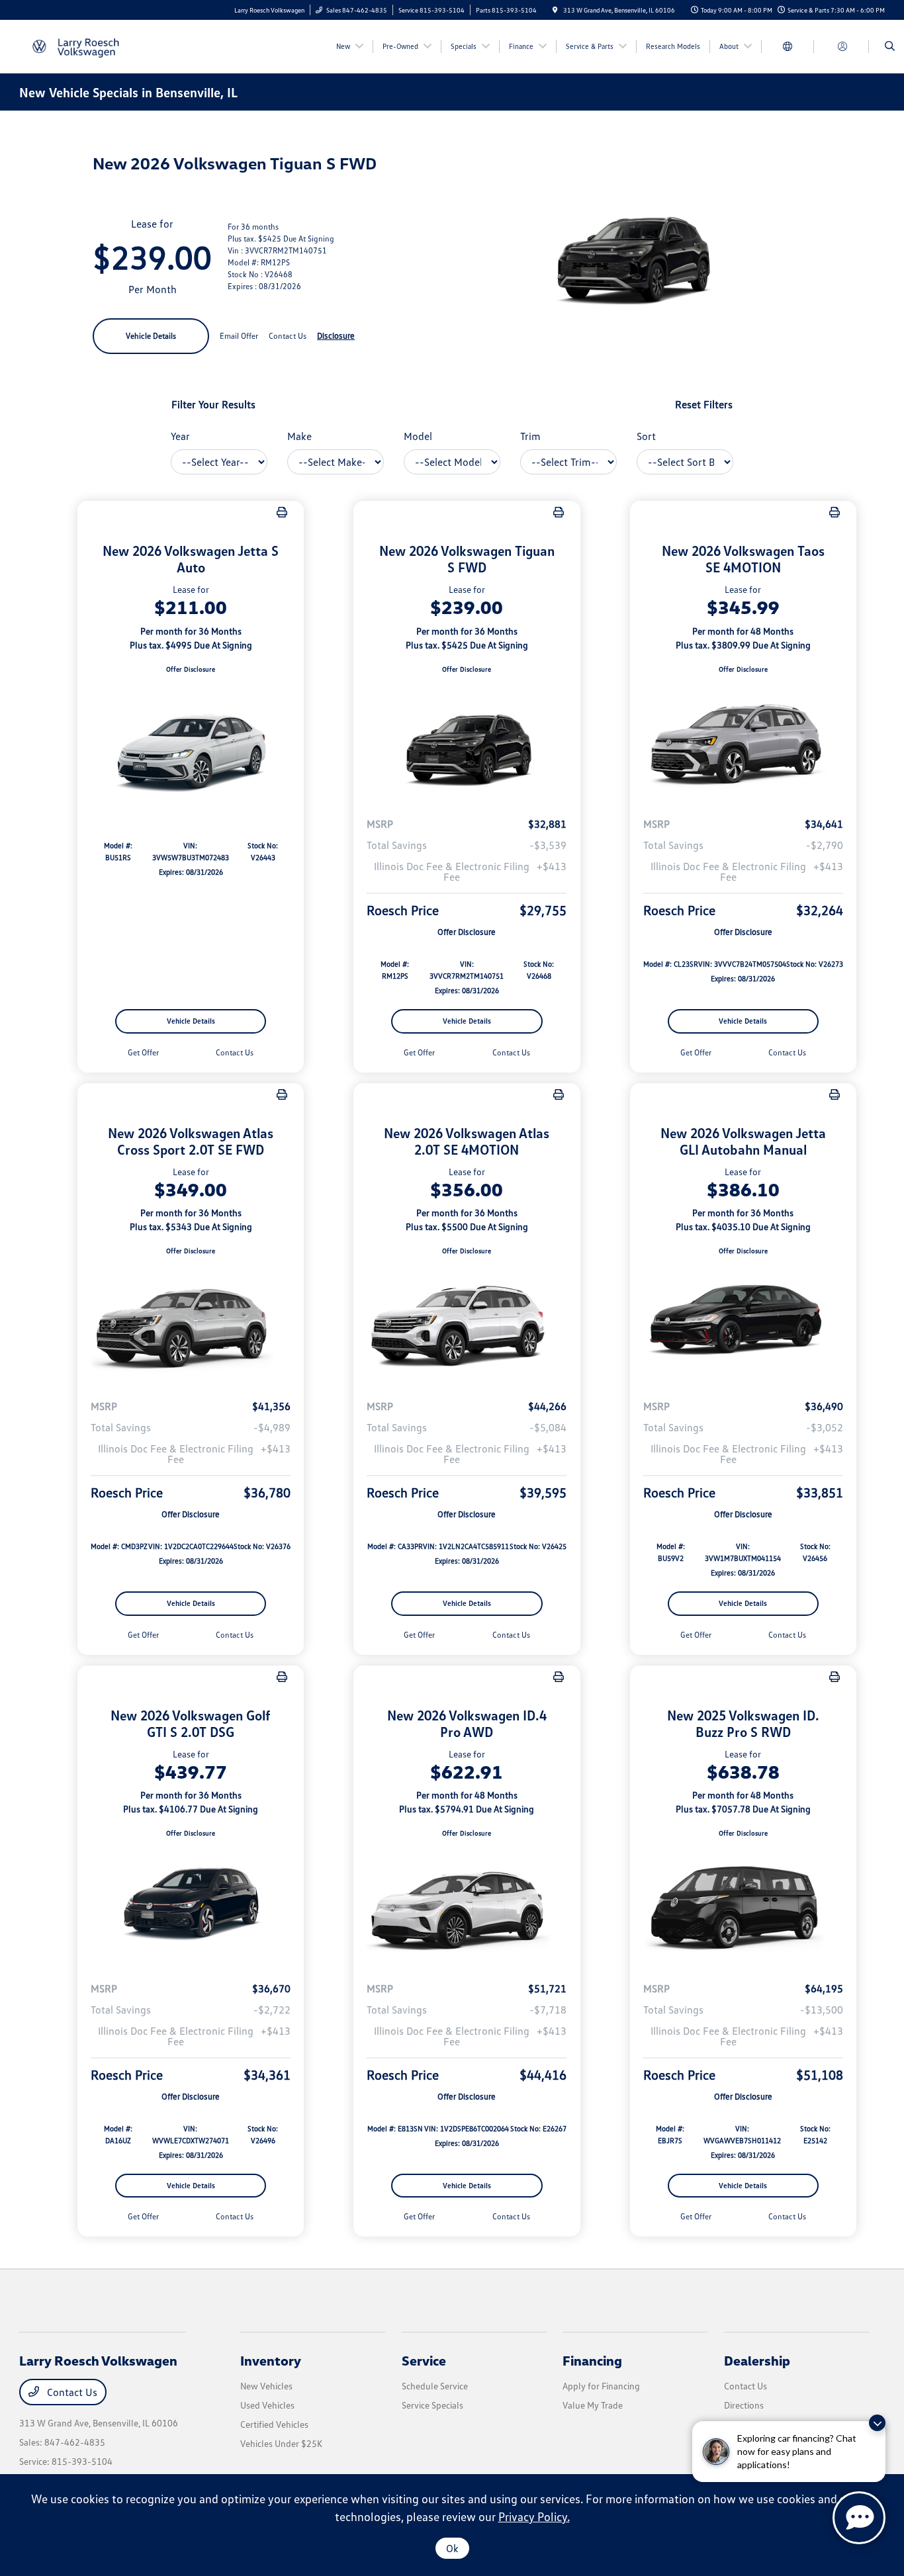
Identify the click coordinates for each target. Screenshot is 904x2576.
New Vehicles (266, 2386)
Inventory (271, 2360)
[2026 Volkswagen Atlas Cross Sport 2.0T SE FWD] (191, 1323)
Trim (530, 436)
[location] (555, 10)
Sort (646, 436)
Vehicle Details (151, 336)
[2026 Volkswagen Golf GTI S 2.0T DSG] (191, 1904)
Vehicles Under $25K (281, 2443)
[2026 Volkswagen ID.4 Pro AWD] (467, 1904)
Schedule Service (435, 2386)
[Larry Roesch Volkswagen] (79, 45)
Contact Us (71, 2392)
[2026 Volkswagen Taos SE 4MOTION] (743, 740)
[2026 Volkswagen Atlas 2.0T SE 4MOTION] (467, 1323)
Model (418, 436)
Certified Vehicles (274, 2424)
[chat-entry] (859, 2518)
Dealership (757, 2360)
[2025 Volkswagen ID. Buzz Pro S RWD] (743, 1904)
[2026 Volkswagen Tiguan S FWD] (467, 740)
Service (424, 2360)
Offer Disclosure (191, 669)
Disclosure (336, 335)
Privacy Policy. (534, 2516)
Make (299, 436)
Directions (744, 2405)
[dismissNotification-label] (877, 2423)
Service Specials (432, 2405)
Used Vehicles (267, 2405)
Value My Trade (593, 2405)
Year (180, 436)
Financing (592, 2360)
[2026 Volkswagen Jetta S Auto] (191, 740)
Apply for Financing (601, 2386)
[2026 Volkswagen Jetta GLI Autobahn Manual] (743, 1323)
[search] (890, 46)
